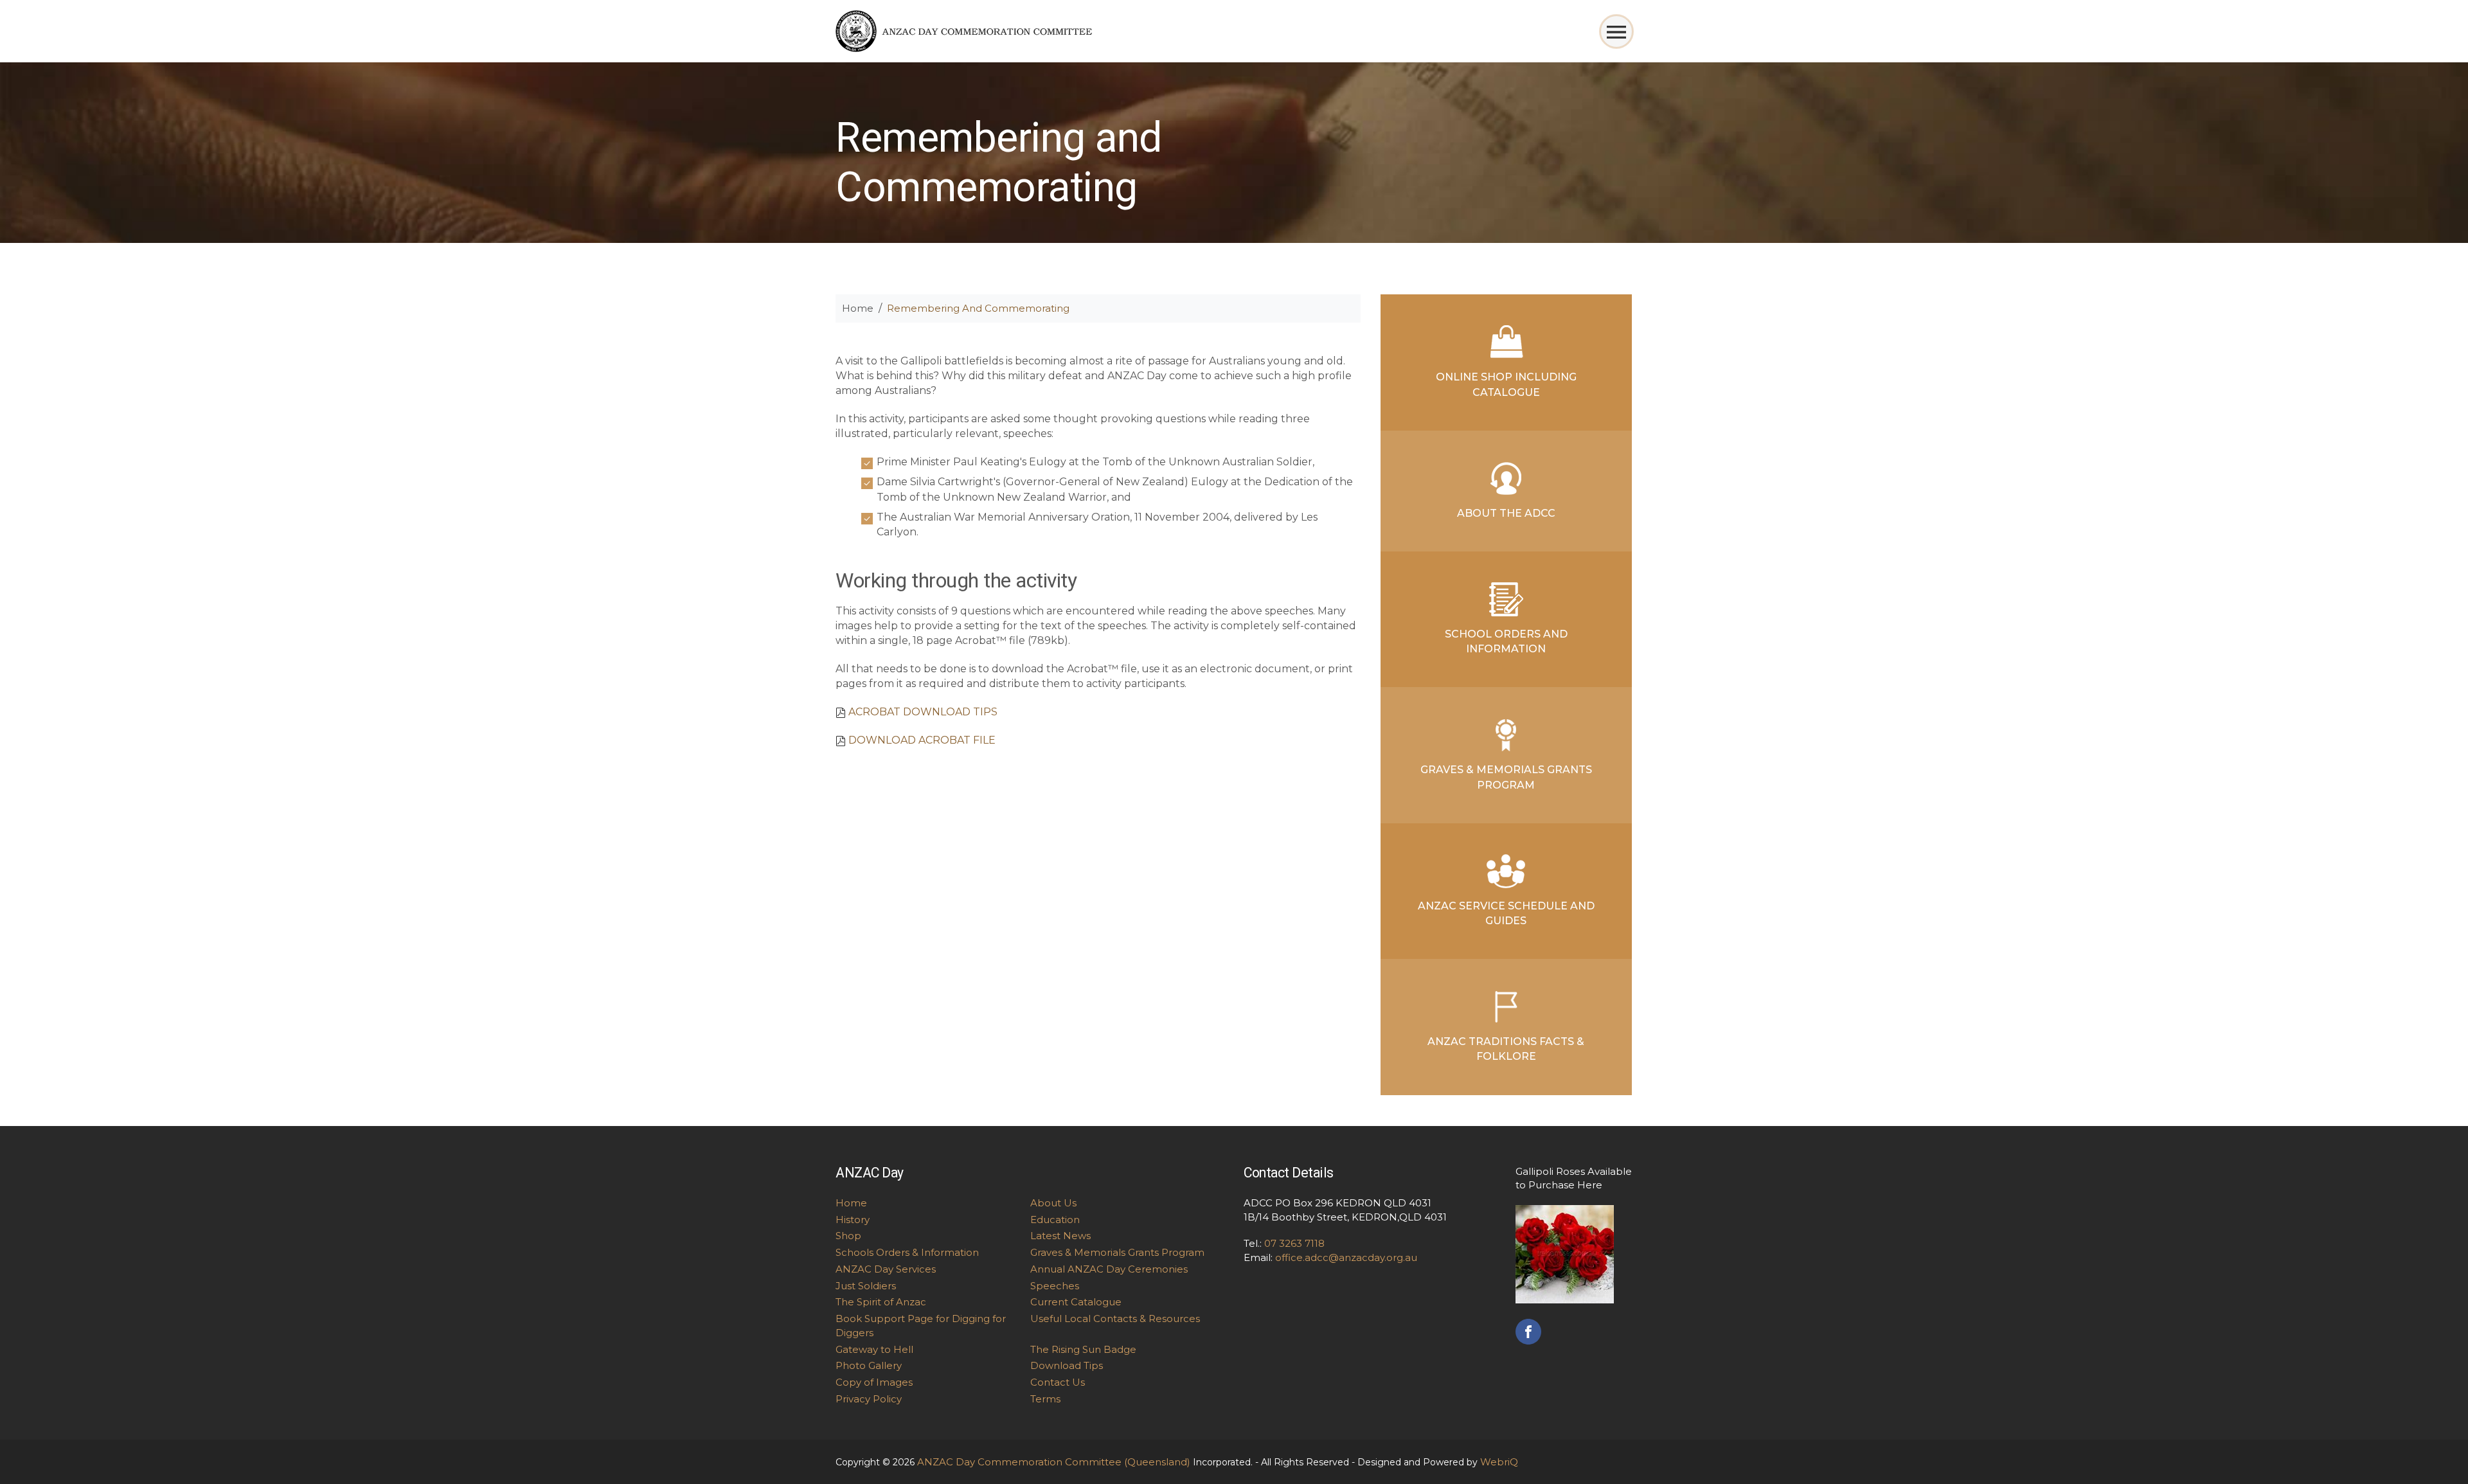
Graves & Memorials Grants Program (1506, 777)
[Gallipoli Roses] (1565, 1253)
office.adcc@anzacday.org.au (1346, 1257)
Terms (1045, 1399)
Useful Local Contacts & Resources (1115, 1319)
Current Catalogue (1076, 1302)
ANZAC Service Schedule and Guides (1506, 913)
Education (1055, 1220)
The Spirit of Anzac (881, 1302)
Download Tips (1067, 1365)
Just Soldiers (866, 1286)
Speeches (1055, 1286)
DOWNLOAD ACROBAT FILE (922, 740)
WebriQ (1499, 1462)
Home (858, 308)
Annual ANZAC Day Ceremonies (1109, 1269)
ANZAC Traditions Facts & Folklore (1506, 1049)
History (853, 1220)
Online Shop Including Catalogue (1506, 384)
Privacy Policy (869, 1399)
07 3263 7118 (1294, 1243)
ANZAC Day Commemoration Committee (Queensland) (1054, 1462)
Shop (848, 1236)
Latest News (1060, 1236)
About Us (1053, 1203)
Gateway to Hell (874, 1349)
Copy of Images (874, 1382)
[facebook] (1528, 1330)
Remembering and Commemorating (978, 308)
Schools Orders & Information (907, 1252)
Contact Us (1058, 1382)
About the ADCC (1506, 513)
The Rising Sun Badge (1083, 1349)
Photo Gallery (869, 1365)
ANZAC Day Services (886, 1269)
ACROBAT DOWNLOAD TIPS (923, 712)
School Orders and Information (1506, 641)
